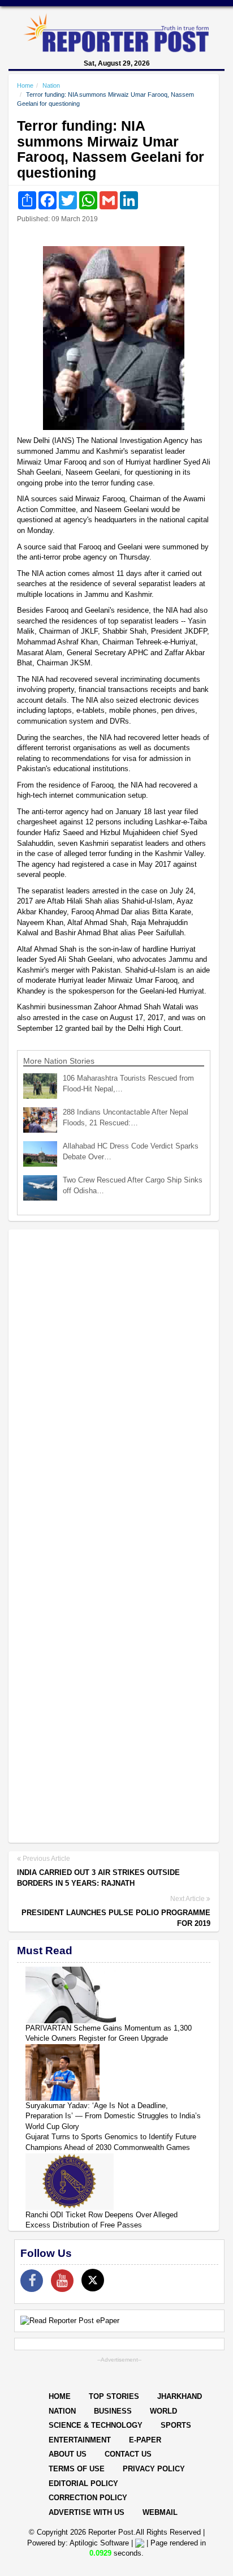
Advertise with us (87, 2512)
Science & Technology (96, 2425)
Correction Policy (88, 2498)
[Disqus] (114, 1384)
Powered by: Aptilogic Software (78, 2543)
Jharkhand (180, 2396)
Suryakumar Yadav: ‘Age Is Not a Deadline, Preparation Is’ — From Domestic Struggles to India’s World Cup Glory (113, 2116)
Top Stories (114, 2396)
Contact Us (128, 2454)
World (163, 2411)
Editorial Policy (83, 2483)
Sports (176, 2425)
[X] (93, 2280)
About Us (68, 2454)
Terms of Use (77, 2469)
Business (113, 2411)
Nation (51, 85)
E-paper (145, 2440)
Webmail (160, 2512)
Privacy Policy (154, 2469)
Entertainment (80, 2440)
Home (25, 85)
